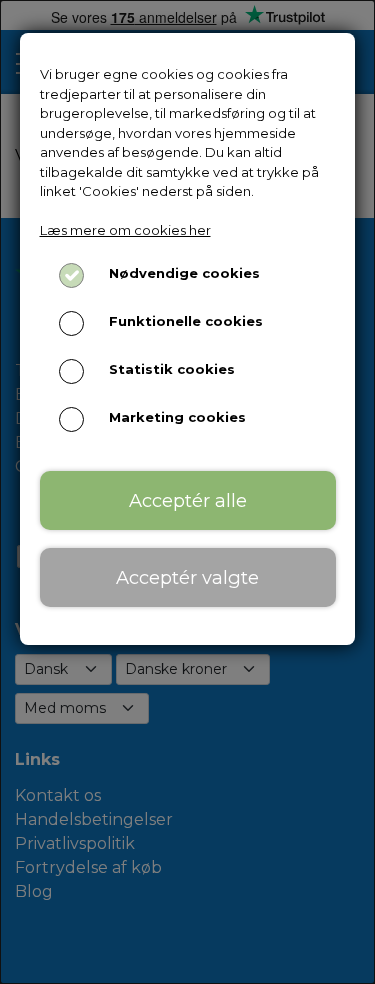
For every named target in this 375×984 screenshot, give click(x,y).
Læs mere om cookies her (125, 230)
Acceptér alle (188, 500)
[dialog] (187, 492)
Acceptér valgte (187, 577)
